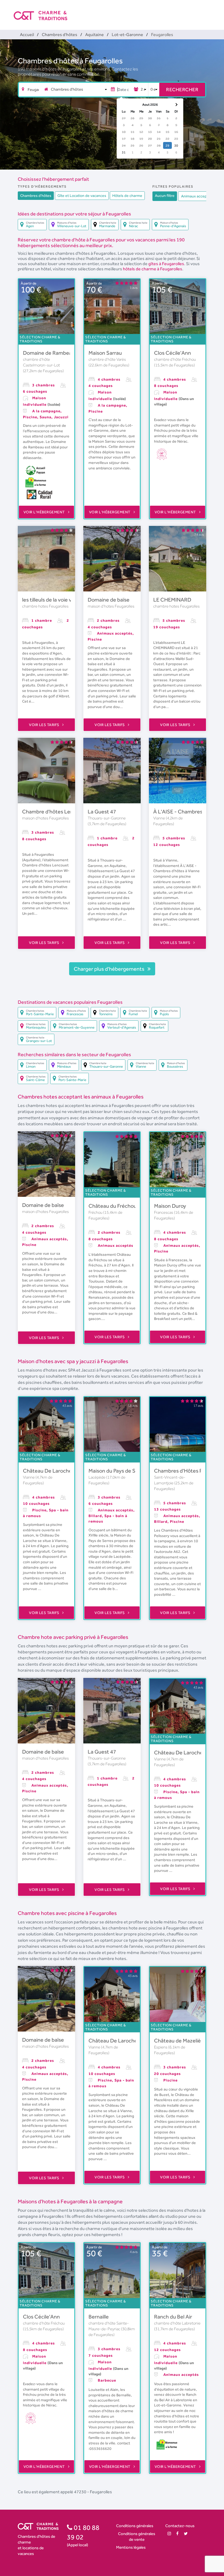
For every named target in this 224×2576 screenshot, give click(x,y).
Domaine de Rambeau (49, 353)
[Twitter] (186, 2534)
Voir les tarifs (45, 725)
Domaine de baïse (109, 600)
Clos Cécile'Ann (173, 353)
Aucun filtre (165, 196)
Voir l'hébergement (45, 512)
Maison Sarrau (105, 353)
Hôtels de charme (127, 196)
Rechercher (182, 89)
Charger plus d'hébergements (110, 969)
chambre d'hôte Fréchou (175, 359)
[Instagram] (169, 2534)
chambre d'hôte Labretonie (177, 2323)
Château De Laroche (47, 1471)
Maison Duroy (170, 1206)
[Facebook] (177, 2534)
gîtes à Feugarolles (166, 264)
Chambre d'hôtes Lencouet (54, 812)
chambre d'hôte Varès (107, 359)
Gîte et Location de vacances (82, 196)
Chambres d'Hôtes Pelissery (187, 1471)
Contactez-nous (180, 2526)
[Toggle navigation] (207, 11)
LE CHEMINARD (172, 600)
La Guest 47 (102, 812)
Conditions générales (135, 2526)
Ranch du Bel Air (173, 2317)
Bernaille (99, 2317)
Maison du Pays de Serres (118, 1471)
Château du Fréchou (113, 1206)
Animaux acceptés (197, 196)
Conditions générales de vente (137, 2536)
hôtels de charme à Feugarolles (153, 269)
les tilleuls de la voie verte (52, 600)
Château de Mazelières (181, 2041)
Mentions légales (131, 2547)
